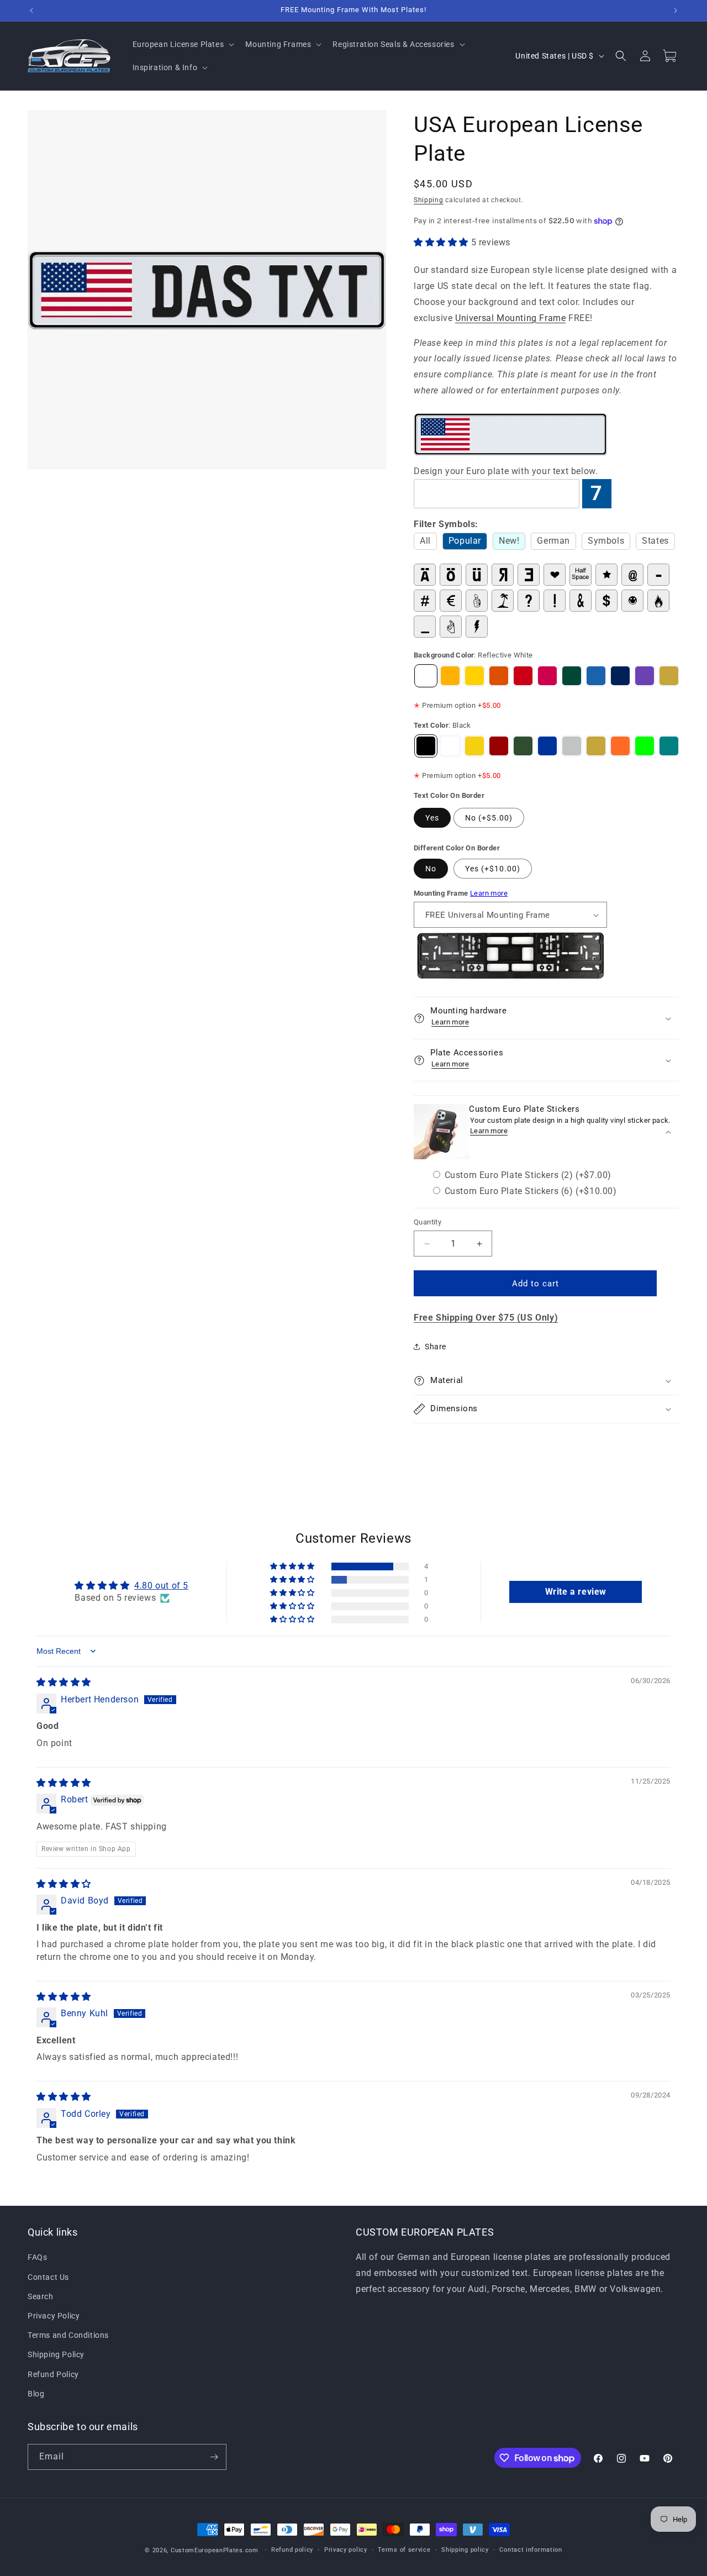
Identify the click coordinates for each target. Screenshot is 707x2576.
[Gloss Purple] (645, 676)
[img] (64, 1682)
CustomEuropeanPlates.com (215, 2550)
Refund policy (292, 2550)
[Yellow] (474, 746)
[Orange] (620, 746)
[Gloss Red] (523, 676)
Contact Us (48, 2277)
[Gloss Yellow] (474, 676)
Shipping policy (465, 2550)
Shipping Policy (56, 2354)
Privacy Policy (54, 2316)
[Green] (523, 746)
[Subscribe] (214, 2457)
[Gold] (669, 676)
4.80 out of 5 (161, 1586)
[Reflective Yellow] (450, 676)
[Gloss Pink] (547, 676)
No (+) (489, 818)
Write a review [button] (576, 1592)
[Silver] (572, 746)
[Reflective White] (426, 676)
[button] (183, 44)
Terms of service (404, 2550)
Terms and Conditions (68, 2335)
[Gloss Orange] (499, 676)
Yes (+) (493, 869)
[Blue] (547, 746)
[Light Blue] (596, 676)
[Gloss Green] (572, 676)
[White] (450, 746)
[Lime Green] (645, 746)
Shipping (429, 200)
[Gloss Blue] (620, 676)
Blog (36, 2394)
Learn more (489, 893)
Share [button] (436, 1347)
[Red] (499, 746)
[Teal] (669, 746)
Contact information (531, 2550)
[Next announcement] (676, 10)
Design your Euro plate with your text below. (506, 471)
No (431, 869)
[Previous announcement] (31, 10)
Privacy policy (346, 2550)
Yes (432, 818)
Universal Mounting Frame (510, 318)
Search (41, 2296)
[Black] (426, 746)
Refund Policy (53, 2374)
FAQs (37, 2257)
